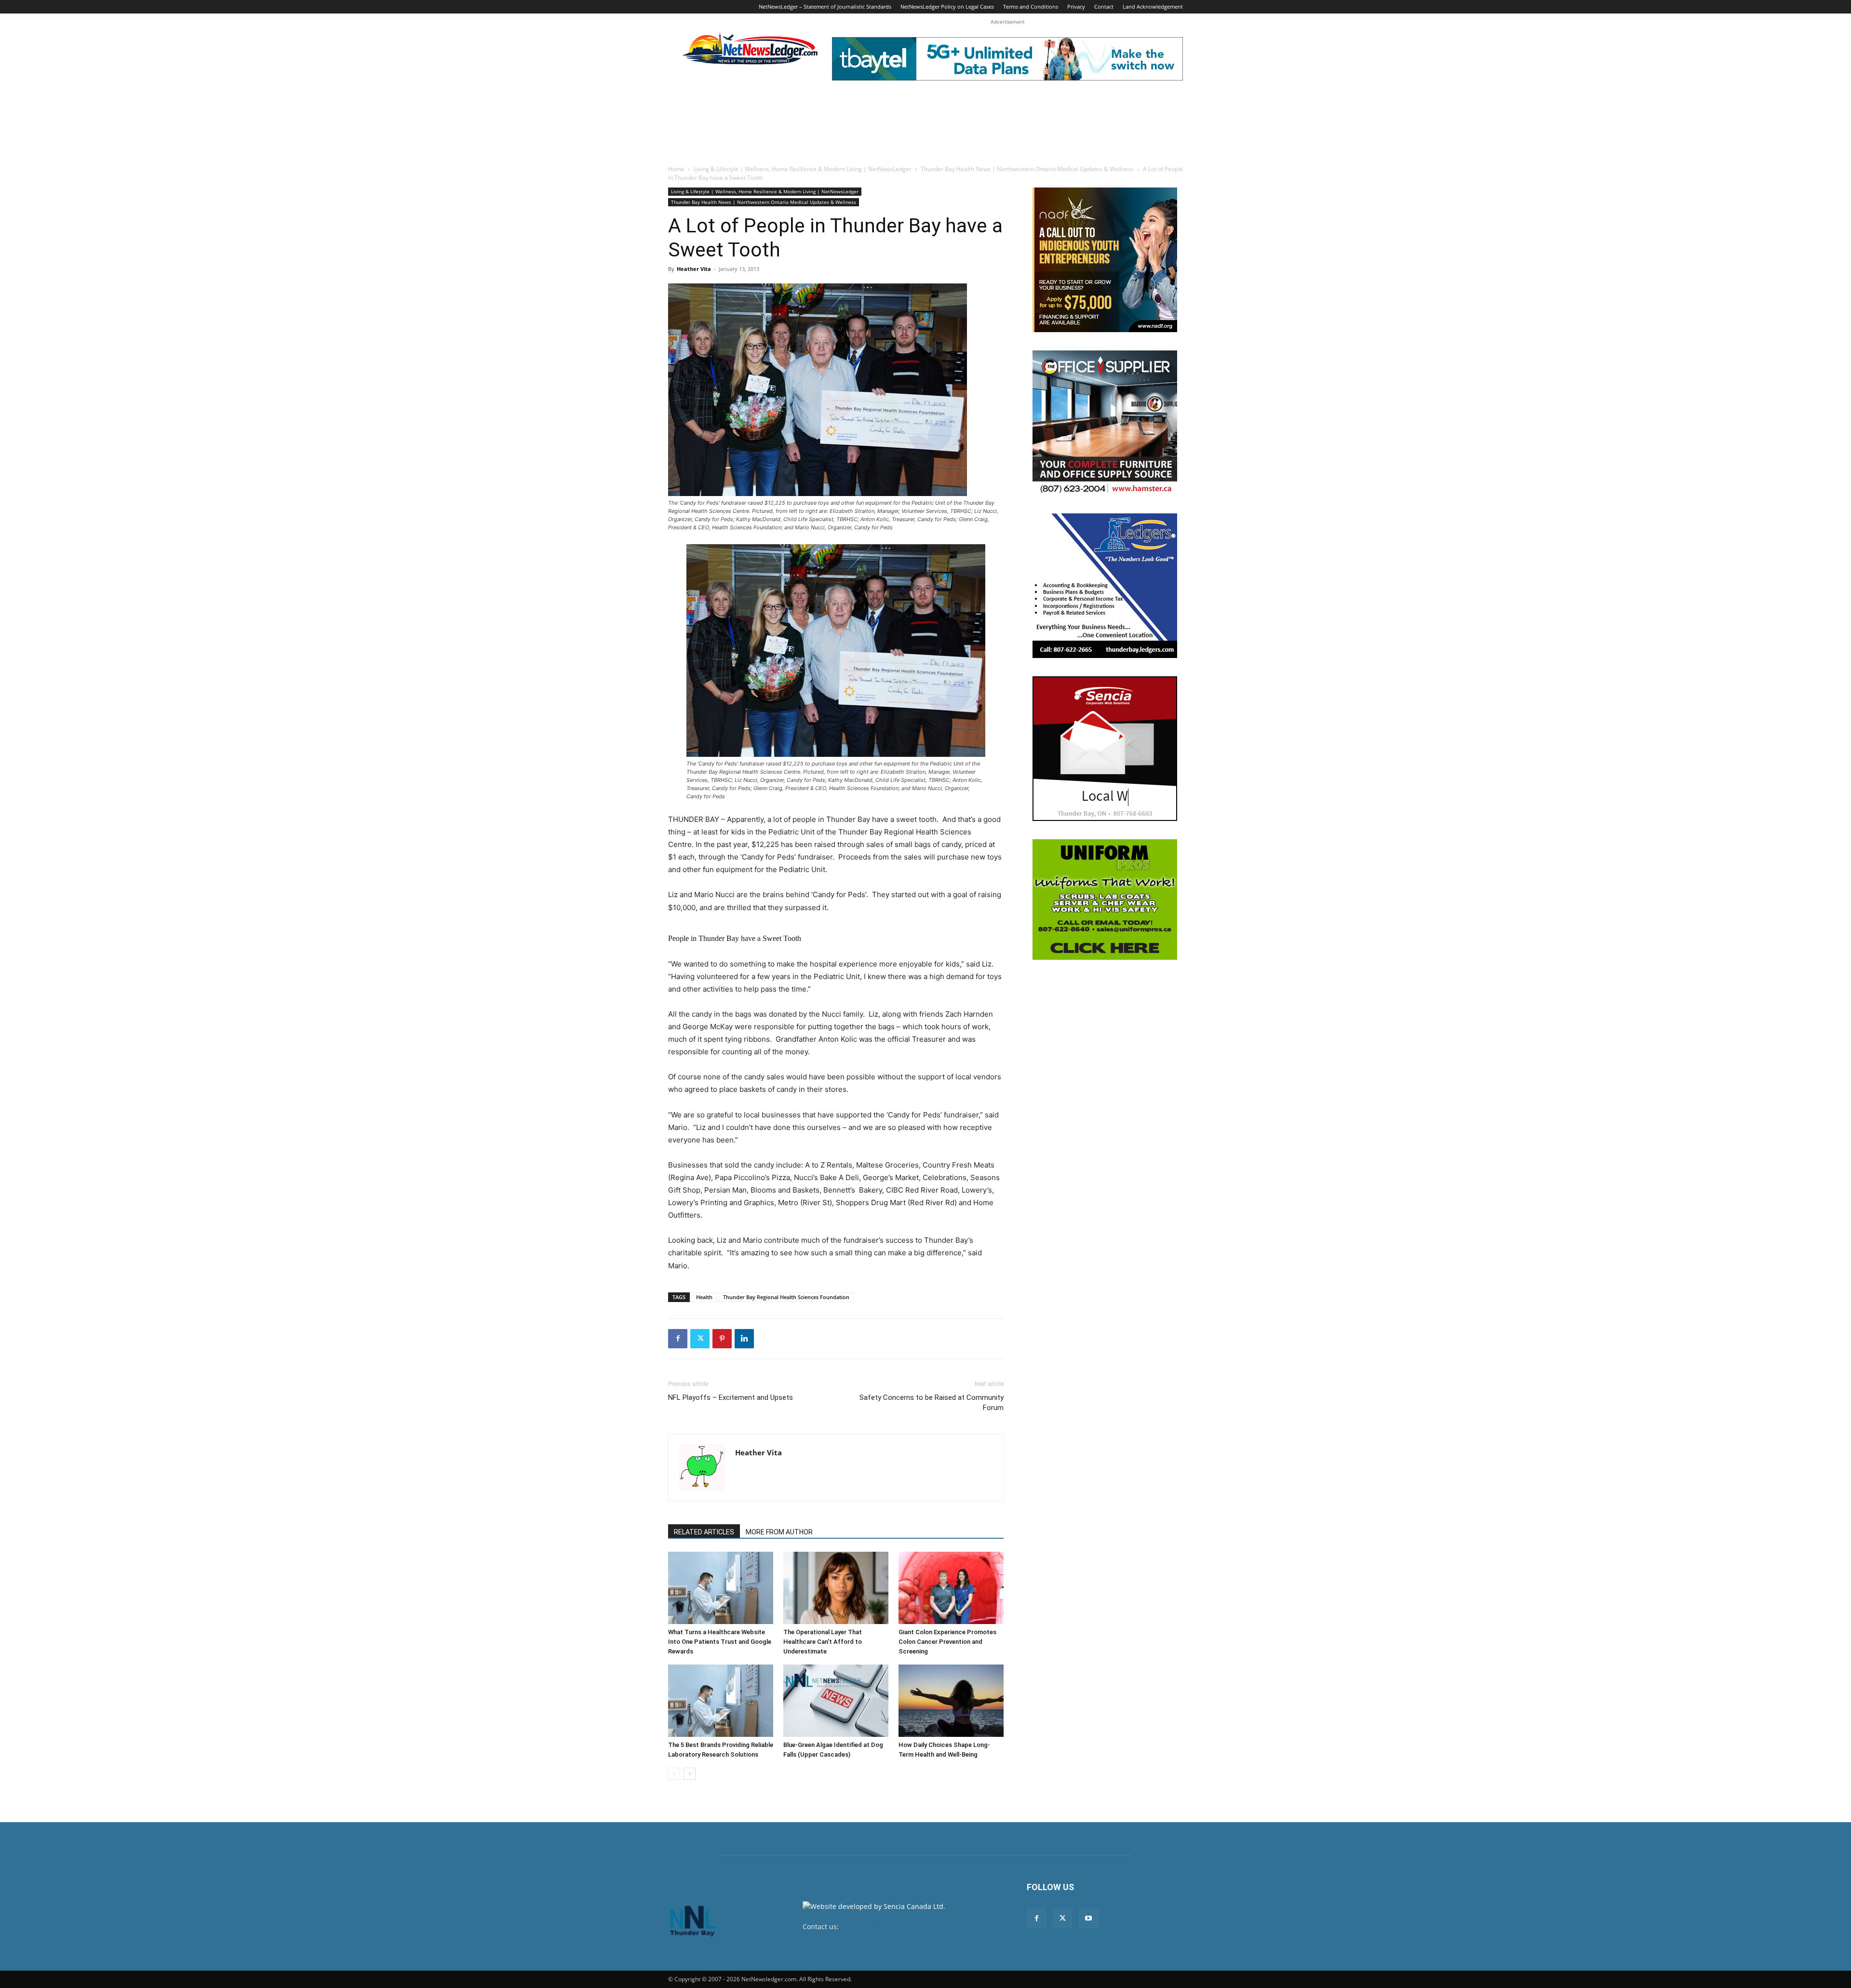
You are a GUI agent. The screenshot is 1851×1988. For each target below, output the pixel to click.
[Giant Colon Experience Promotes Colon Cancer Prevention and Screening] (951, 1588)
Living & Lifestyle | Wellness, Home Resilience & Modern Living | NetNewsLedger (803, 169)
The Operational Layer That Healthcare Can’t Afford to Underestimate (823, 1642)
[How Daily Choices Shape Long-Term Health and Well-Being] (951, 1701)
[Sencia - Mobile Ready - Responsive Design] (1105, 749)
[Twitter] (700, 1339)
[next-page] (690, 1774)
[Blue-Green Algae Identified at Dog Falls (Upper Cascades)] (836, 1701)
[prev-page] (674, 1774)
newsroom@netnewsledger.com (892, 1927)
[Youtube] (1088, 1919)
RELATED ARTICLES (704, 1532)
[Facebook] (678, 1339)
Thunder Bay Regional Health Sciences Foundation (786, 1297)
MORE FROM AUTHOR (779, 1532)
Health (704, 1297)
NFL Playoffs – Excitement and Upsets (731, 1397)
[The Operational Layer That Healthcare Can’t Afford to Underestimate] (836, 1588)
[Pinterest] (722, 1339)
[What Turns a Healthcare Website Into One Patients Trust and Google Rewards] (721, 1588)
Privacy (1076, 7)
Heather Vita (694, 269)
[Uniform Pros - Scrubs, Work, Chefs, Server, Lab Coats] (1105, 900)
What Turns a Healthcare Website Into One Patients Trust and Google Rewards (720, 1642)
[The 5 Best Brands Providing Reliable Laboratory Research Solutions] (721, 1701)
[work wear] (1105, 423)
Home (676, 169)
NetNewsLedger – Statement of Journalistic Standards (825, 7)
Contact (1104, 7)
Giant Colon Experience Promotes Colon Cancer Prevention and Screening (947, 1642)
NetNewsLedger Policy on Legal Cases (947, 7)
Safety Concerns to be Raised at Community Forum (932, 1403)
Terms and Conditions (1031, 7)
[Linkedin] (744, 1339)
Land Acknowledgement (1153, 7)
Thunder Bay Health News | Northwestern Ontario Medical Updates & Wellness (1027, 169)
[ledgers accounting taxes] (1105, 586)
